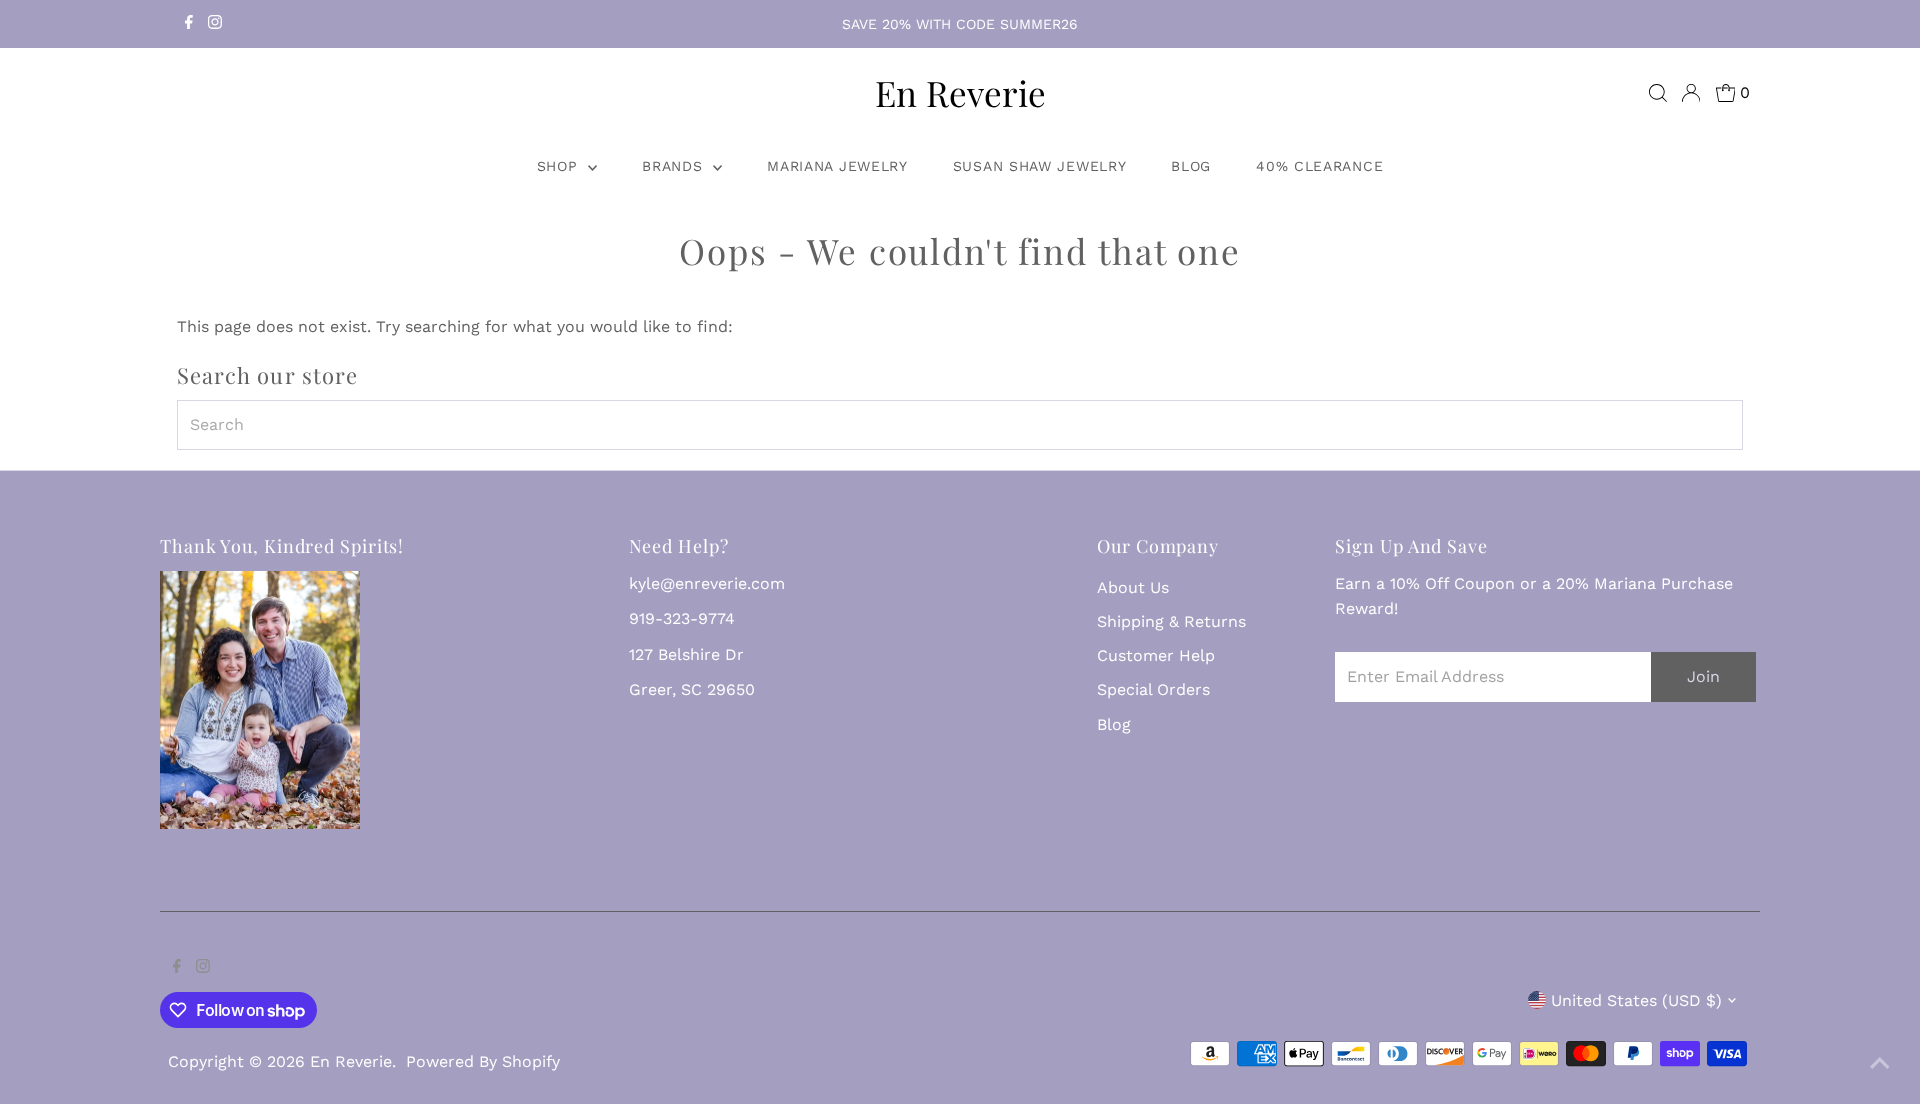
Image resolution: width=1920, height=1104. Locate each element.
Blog (1191, 166)
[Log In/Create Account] (1691, 93)
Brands (675, 166)
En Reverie (960, 92)
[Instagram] (215, 24)
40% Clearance (1319, 166)
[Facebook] (189, 24)
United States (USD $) (1636, 1000)
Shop (560, 166)
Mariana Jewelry (837, 166)
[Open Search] (1658, 93)
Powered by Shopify (483, 1061)
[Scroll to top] (1880, 1064)
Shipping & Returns (1171, 621)
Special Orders (1153, 689)
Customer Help (1156, 655)
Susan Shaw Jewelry (1040, 166)
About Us (1133, 587)
